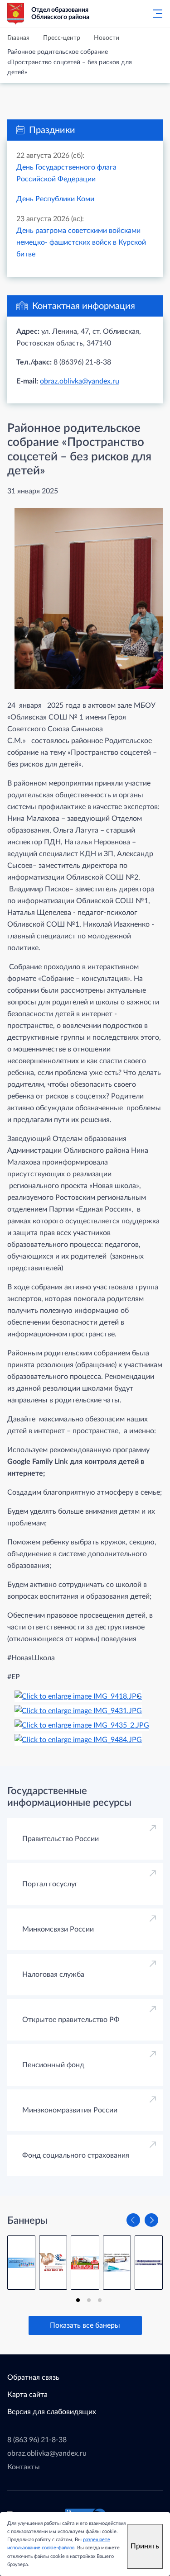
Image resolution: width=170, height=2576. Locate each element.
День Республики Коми (55, 199)
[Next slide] (151, 2220)
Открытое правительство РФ (71, 2020)
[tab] (78, 2300)
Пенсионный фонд (53, 2065)
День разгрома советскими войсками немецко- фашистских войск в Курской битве (81, 242)
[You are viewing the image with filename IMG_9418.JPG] (78, 1696)
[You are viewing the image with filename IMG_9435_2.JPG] (82, 1725)
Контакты (24, 2467)
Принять (145, 2546)
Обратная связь (33, 2377)
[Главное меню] (155, 14)
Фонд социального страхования (76, 2155)
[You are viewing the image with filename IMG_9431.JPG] (78, 1710)
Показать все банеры (85, 2325)
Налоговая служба (53, 1975)
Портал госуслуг (50, 1884)
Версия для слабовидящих (52, 2412)
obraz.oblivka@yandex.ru (80, 381)
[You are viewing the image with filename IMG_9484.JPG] (78, 1739)
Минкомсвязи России (58, 1929)
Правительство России (61, 1839)
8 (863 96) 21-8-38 (37, 2440)
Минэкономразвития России (70, 2110)
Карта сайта (27, 2395)
